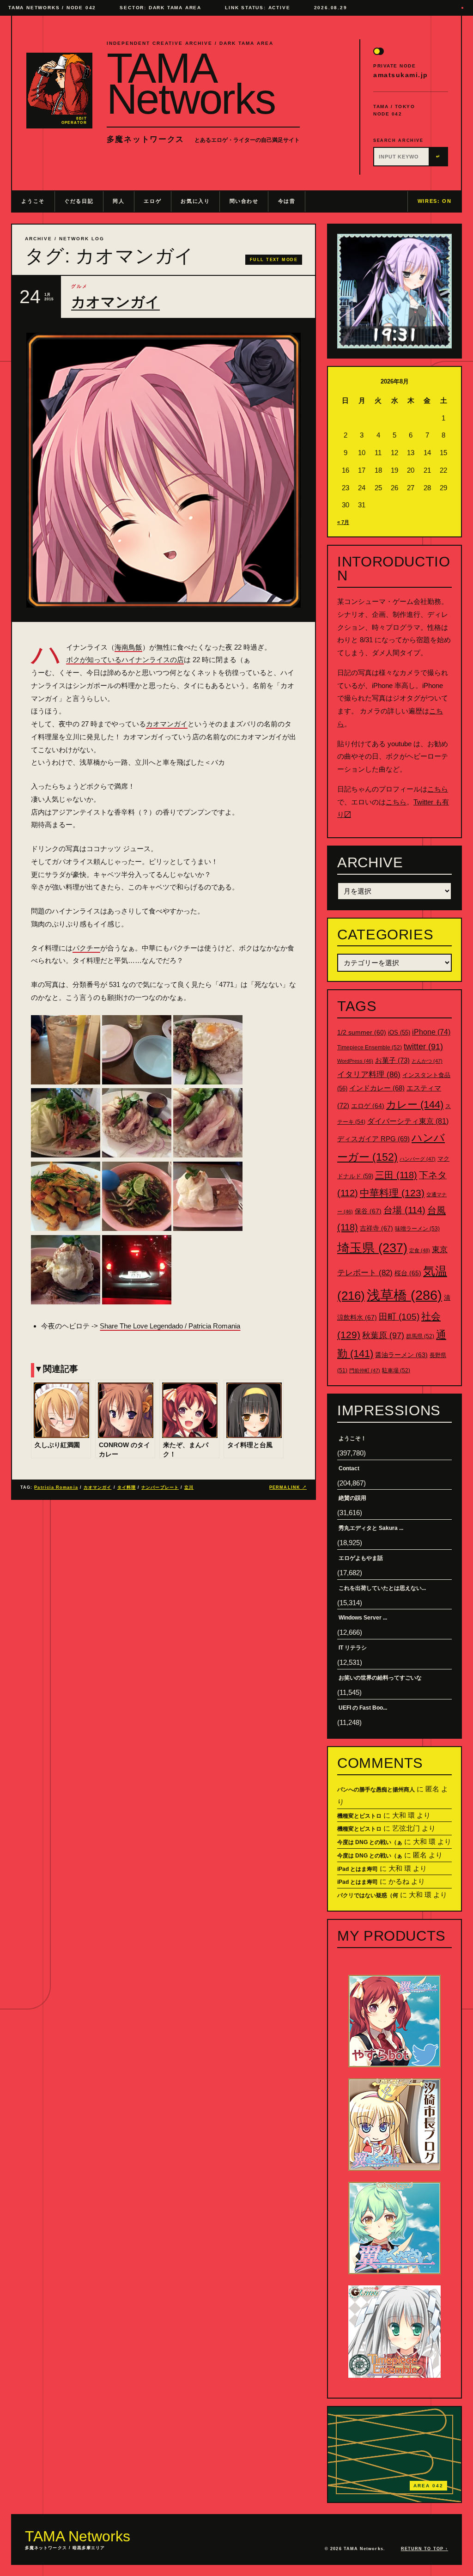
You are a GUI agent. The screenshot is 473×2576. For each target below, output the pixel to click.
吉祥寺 (376, 1228)
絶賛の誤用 (352, 1498)
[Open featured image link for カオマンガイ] (164, 470)
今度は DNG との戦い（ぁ (370, 1842)
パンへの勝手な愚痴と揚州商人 (376, 1790)
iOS (399, 1033)
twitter (423, 1047)
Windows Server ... (363, 1618)
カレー (415, 1105)
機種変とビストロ (359, 1816)
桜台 (408, 1273)
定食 (420, 1250)
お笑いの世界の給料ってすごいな (380, 1678)
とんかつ (427, 1061)
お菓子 (392, 1060)
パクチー (86, 948)
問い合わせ (244, 201)
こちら (438, 789)
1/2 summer (362, 1032)
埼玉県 (372, 1248)
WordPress (355, 1061)
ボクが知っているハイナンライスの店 (125, 660)
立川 (189, 1487)
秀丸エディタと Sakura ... (371, 1528)
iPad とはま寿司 (358, 1869)
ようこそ (33, 201)
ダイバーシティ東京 (408, 1121)
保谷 (368, 1211)
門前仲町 (365, 1370)
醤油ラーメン (401, 1355)
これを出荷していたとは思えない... (382, 1588)
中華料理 (392, 1193)
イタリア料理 (369, 1075)
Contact (349, 1468)
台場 (404, 1210)
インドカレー (377, 1088)
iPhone (431, 1032)
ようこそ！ (352, 1438)
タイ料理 (127, 1487)
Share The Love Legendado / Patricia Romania (170, 1326)
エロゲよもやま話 (361, 1558)
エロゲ (152, 201)
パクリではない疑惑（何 (368, 1895)
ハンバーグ (418, 1159)
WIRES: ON (435, 201)
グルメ (79, 286)
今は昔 (287, 201)
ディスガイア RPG (373, 1139)
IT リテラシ (353, 1648)
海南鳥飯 (128, 647)
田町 (399, 1317)
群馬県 (420, 1336)
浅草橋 (404, 1295)
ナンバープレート (160, 1487)
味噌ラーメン (417, 1229)
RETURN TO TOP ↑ (424, 2549)
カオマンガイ (115, 302)
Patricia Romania (56, 1487)
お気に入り (195, 201)
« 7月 (343, 522)
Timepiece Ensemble (370, 1047)
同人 (118, 201)
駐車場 (396, 1370)
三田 (396, 1175)
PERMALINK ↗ (288, 1487)
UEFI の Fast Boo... (363, 1708)
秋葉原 (383, 1335)
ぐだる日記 (79, 201)
